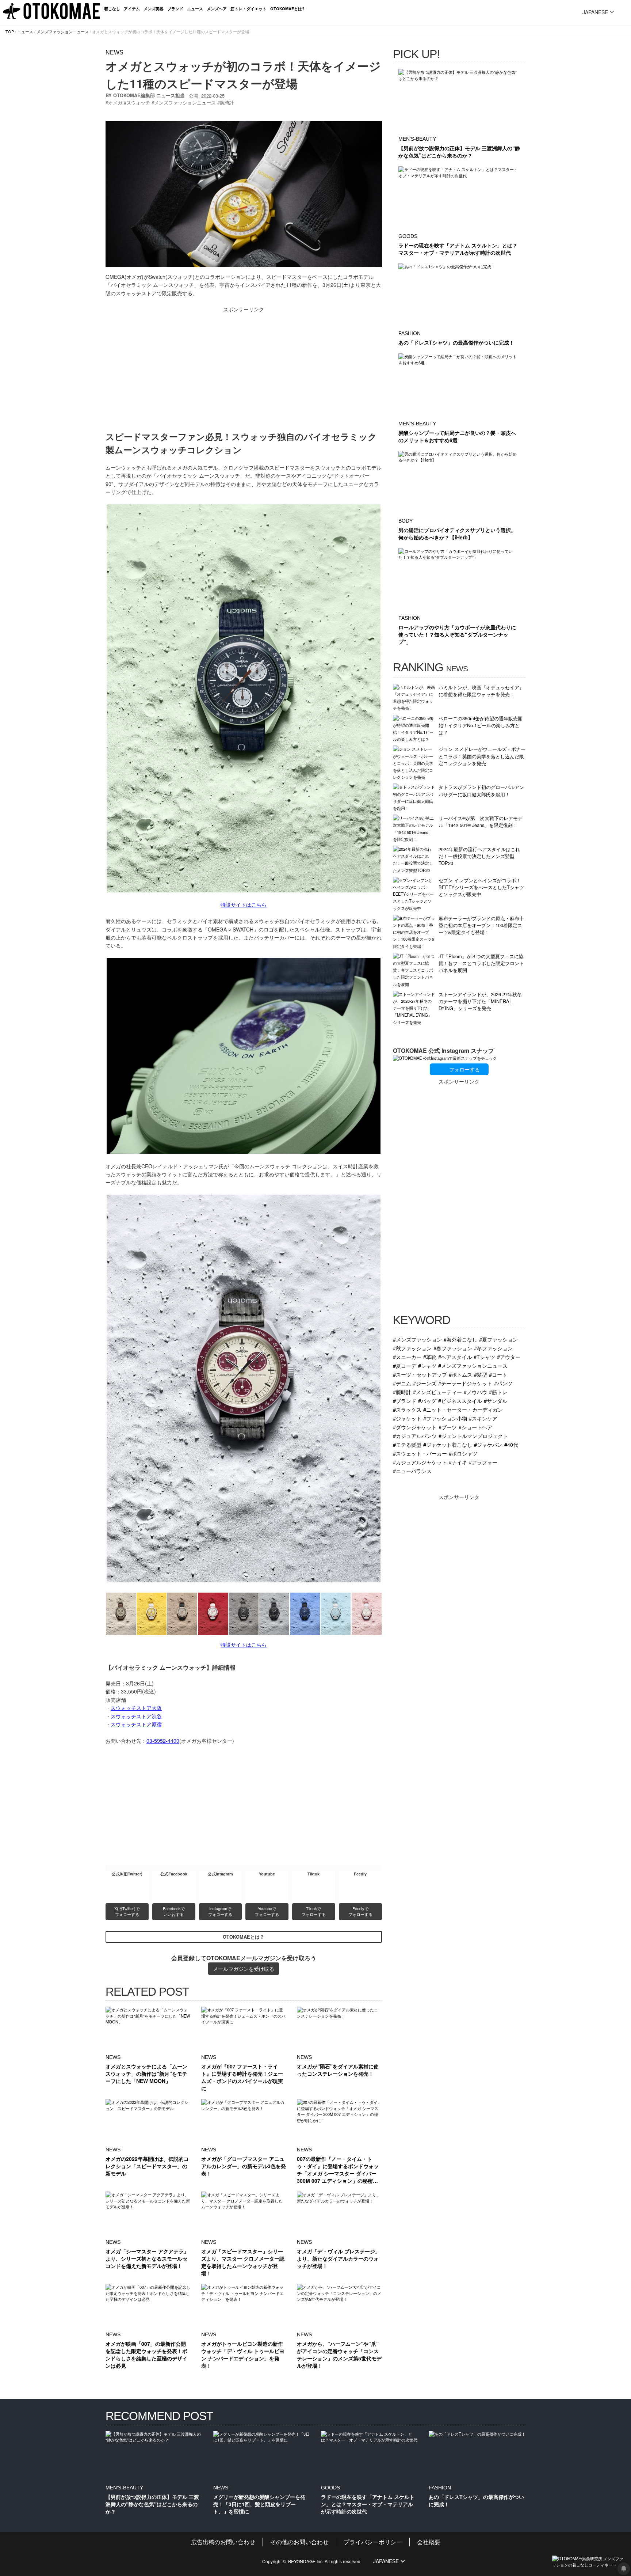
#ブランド (405, 1401)
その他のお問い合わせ (299, 2542)
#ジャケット (407, 1418)
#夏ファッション (498, 1339)
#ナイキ (458, 1462)
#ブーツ (448, 1427)
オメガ (115, 103)
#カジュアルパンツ (415, 1436)
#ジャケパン (488, 1444)
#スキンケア (483, 1418)
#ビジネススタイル (460, 1401)
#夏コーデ (405, 1365)
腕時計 (227, 103)
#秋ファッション (412, 1348)
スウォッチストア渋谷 (136, 1716)
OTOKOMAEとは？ (244, 1937)
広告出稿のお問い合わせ (223, 2542)
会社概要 (429, 2542)
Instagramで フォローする (220, 1911)
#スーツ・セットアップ (420, 1374)
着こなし (112, 9)
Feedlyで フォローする (360, 1911)
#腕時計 (402, 1392)
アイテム (132, 9)
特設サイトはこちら (244, 904)
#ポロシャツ (463, 1453)
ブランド (175, 9)
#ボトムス (460, 1374)
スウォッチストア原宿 (136, 1724)
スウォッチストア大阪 (136, 1708)
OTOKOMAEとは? (287, 9)
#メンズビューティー (437, 1392)
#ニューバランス (412, 1471)
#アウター (509, 1357)
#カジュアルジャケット (420, 1462)
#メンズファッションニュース (473, 1365)
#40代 (511, 1444)
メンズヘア (217, 9)
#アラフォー (483, 1462)
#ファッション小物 (445, 1418)
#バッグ (427, 1401)
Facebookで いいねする (174, 1911)
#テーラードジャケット (465, 1383)
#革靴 (430, 1357)
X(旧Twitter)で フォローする (127, 1911)
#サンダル (496, 1401)
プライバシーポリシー (373, 2542)
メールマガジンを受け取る (244, 1969)
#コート (498, 1374)
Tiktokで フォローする (314, 1911)
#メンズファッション (417, 1339)
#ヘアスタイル (455, 1357)
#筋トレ (498, 1392)
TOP (10, 31)
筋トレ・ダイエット (248, 9)
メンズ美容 (154, 9)
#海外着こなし (460, 1339)
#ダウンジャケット (415, 1427)
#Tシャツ (484, 1357)
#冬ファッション (493, 1348)
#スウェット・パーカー (420, 1453)
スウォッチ (138, 103)
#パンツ (503, 1383)
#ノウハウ (475, 1392)
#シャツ (427, 1365)
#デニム (402, 1383)
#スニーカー (407, 1357)
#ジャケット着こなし (448, 1444)
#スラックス (407, 1409)
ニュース (195, 9)
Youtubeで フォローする (267, 1911)
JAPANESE (595, 12)
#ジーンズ (425, 1383)
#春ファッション (453, 1348)
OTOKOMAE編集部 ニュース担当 (149, 95)
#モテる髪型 (407, 1444)
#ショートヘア (475, 1427)
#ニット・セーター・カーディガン (463, 1409)
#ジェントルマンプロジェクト (473, 1436)
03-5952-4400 (163, 1741)
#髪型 (481, 1374)
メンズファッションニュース (63, 31)
